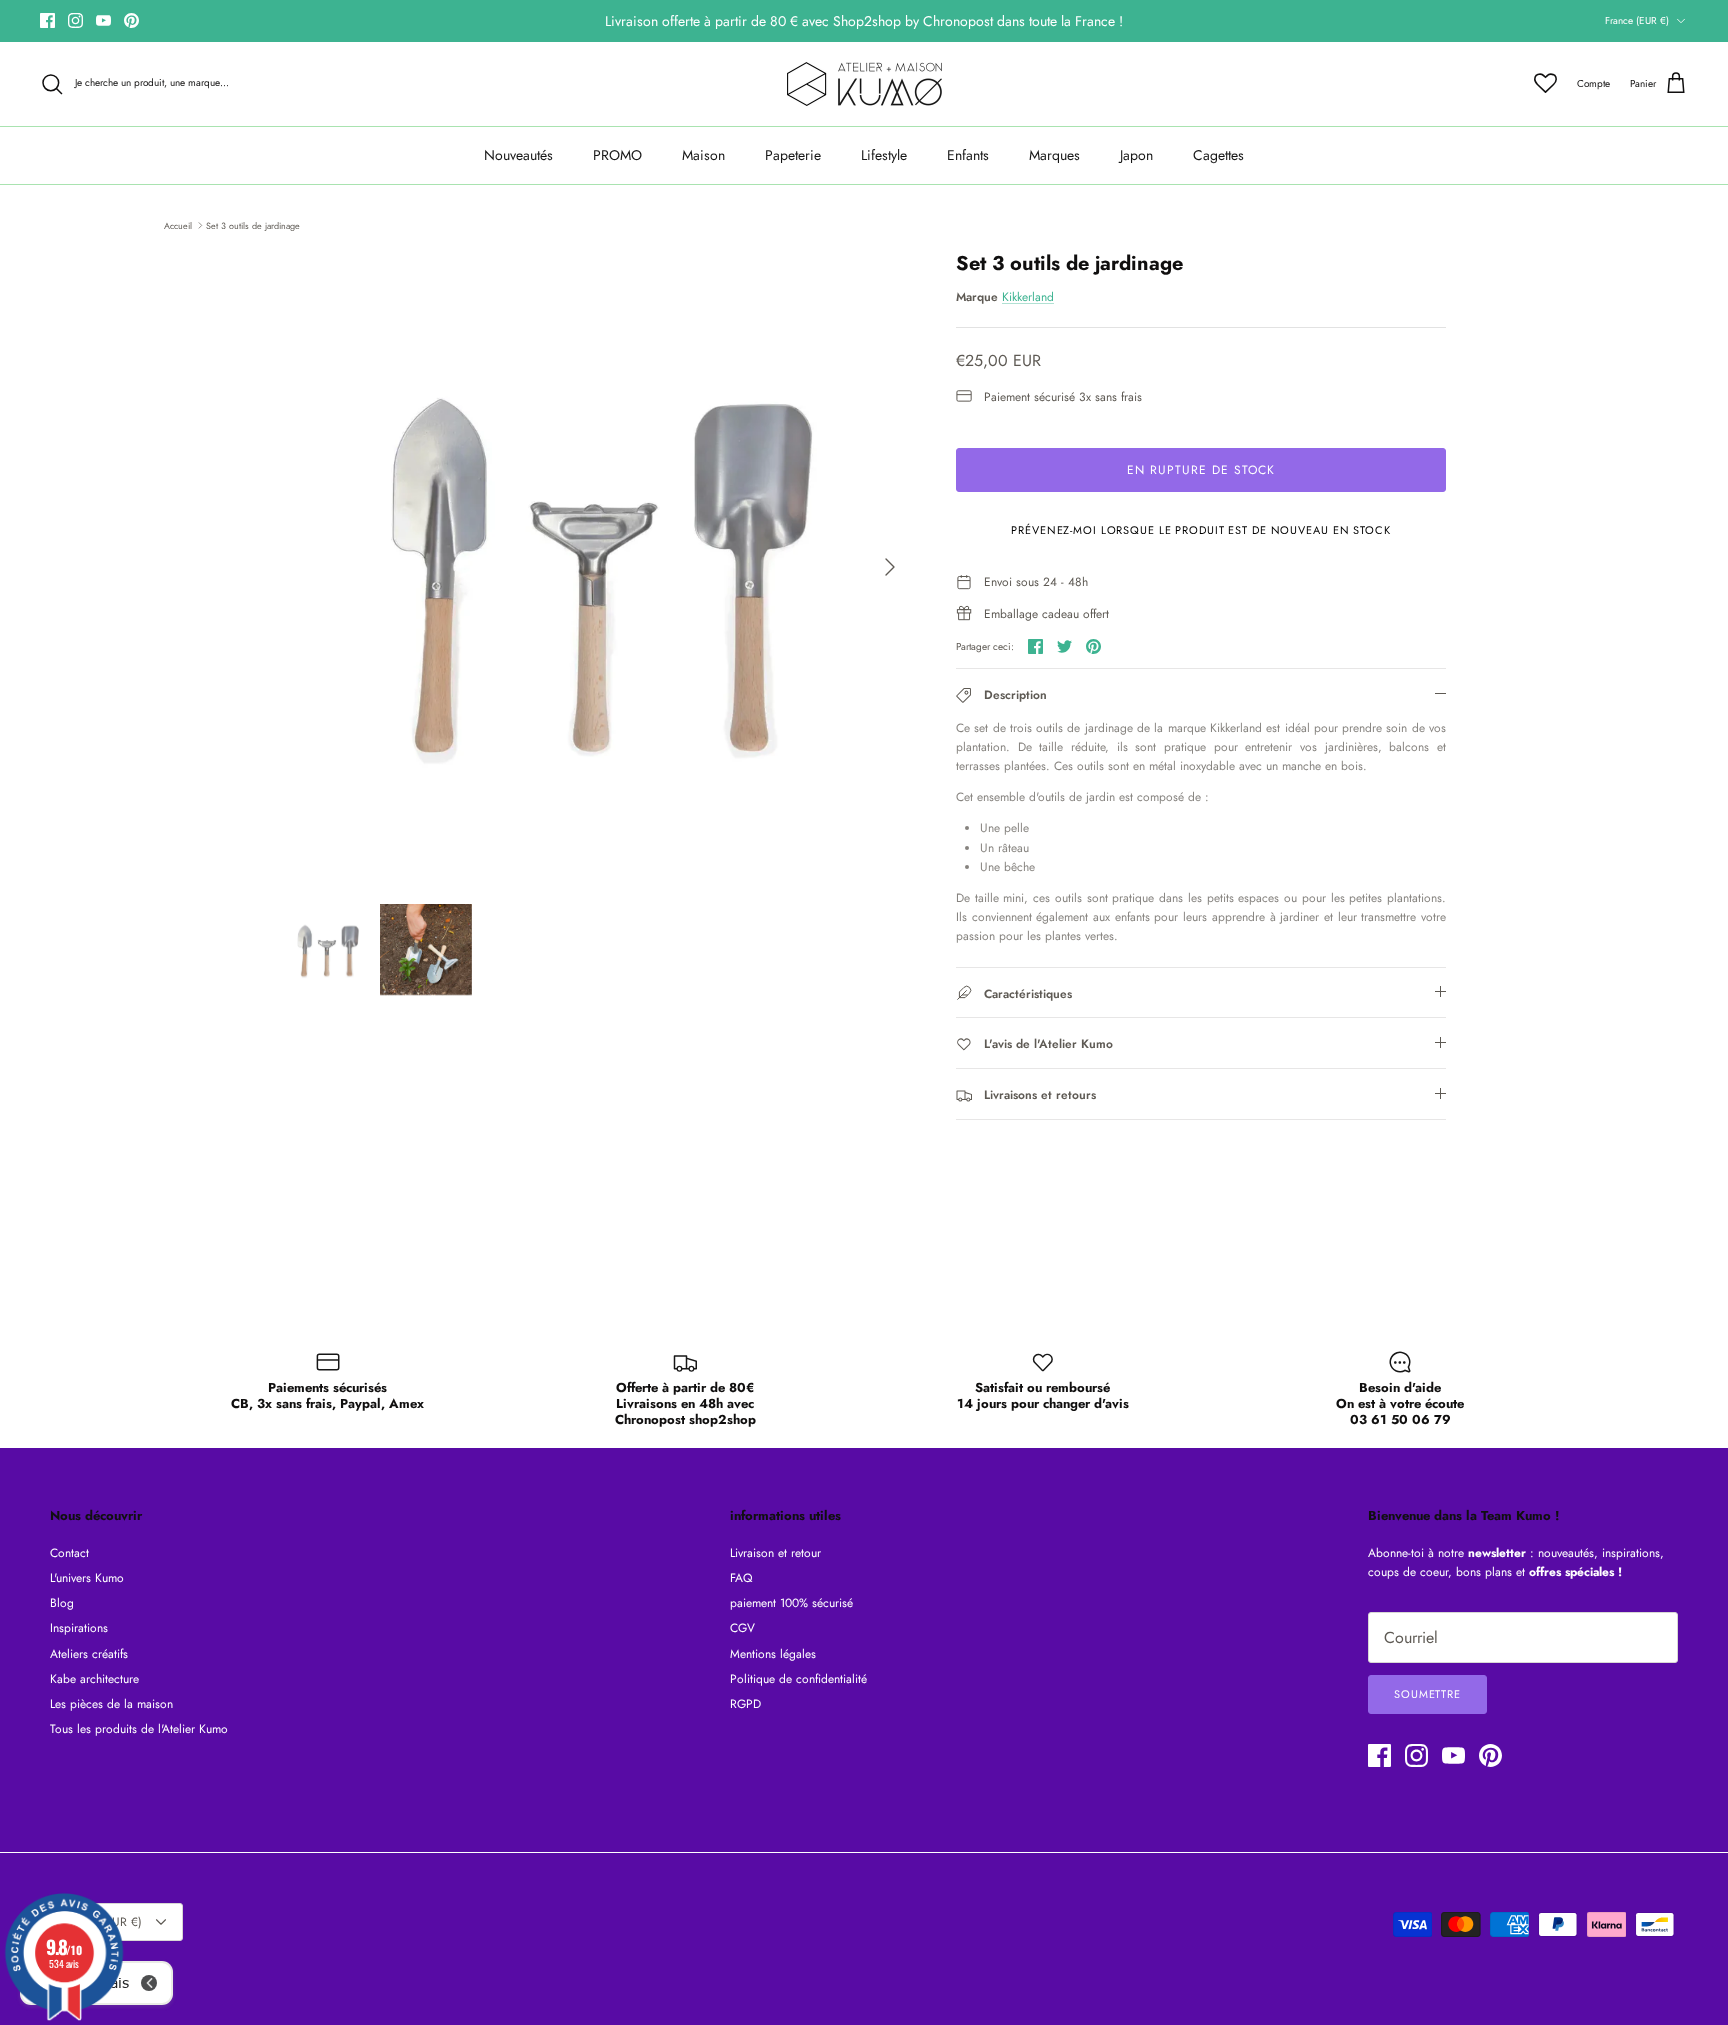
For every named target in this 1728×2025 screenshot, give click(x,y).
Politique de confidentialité (798, 1679)
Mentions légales (773, 1654)
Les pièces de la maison (111, 1704)
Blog (62, 1603)
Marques (1054, 155)
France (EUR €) (1637, 20)
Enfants (968, 155)
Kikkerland (1028, 297)
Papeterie (793, 155)
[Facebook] (47, 20)
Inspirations (79, 1628)
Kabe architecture (94, 1679)
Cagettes (1218, 155)
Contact (69, 1553)
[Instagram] (75, 20)
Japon (1136, 155)
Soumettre (1427, 1694)
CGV (742, 1628)
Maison (703, 155)
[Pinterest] (131, 20)
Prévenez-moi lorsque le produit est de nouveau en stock (1200, 530)
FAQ (741, 1578)
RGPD (745, 1704)
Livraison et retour (775, 1553)
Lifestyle (884, 155)
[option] (597, 567)
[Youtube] (103, 20)
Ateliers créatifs (89, 1654)
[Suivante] (890, 567)
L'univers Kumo (87, 1578)
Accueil (178, 224)
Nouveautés (518, 155)
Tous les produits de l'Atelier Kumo (139, 1729)
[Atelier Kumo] (864, 84)
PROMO (617, 155)
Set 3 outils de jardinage (253, 224)
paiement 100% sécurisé (791, 1603)
